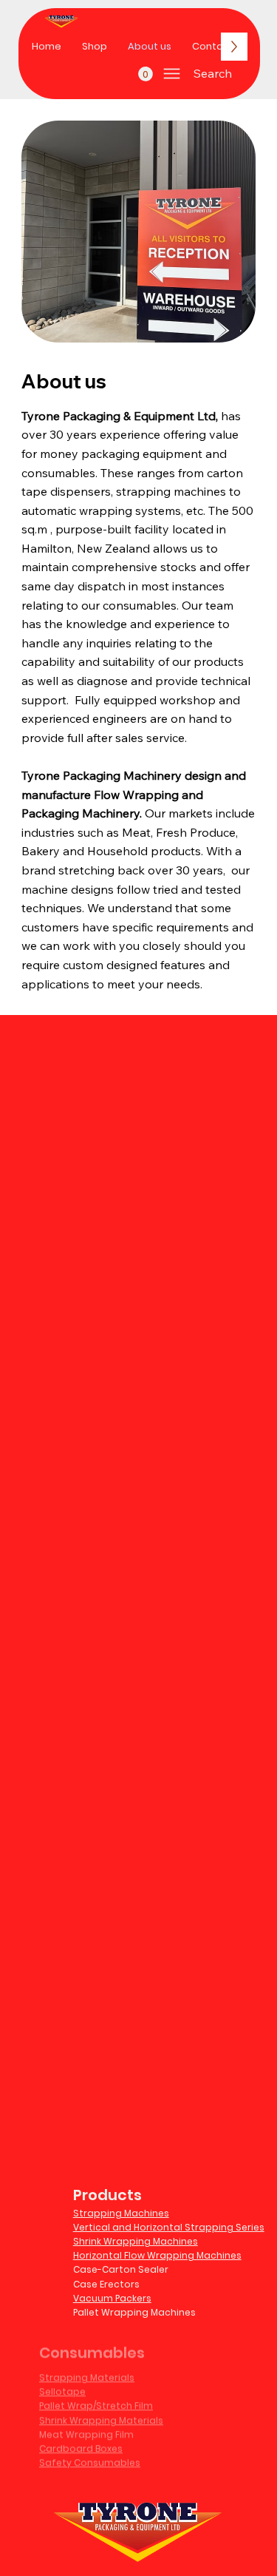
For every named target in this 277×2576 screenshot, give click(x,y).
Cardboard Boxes (81, 2435)
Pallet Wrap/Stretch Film (96, 2393)
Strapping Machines (121, 2213)
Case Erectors (106, 2284)
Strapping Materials (87, 2364)
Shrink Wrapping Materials (101, 2407)
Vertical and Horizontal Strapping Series (169, 2227)
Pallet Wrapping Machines (134, 2312)
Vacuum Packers (112, 2298)
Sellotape (62, 2378)
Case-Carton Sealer (121, 2269)
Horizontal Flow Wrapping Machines (157, 2255)
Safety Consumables (90, 2449)
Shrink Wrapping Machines (136, 2241)
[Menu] (172, 74)
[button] (146, 74)
